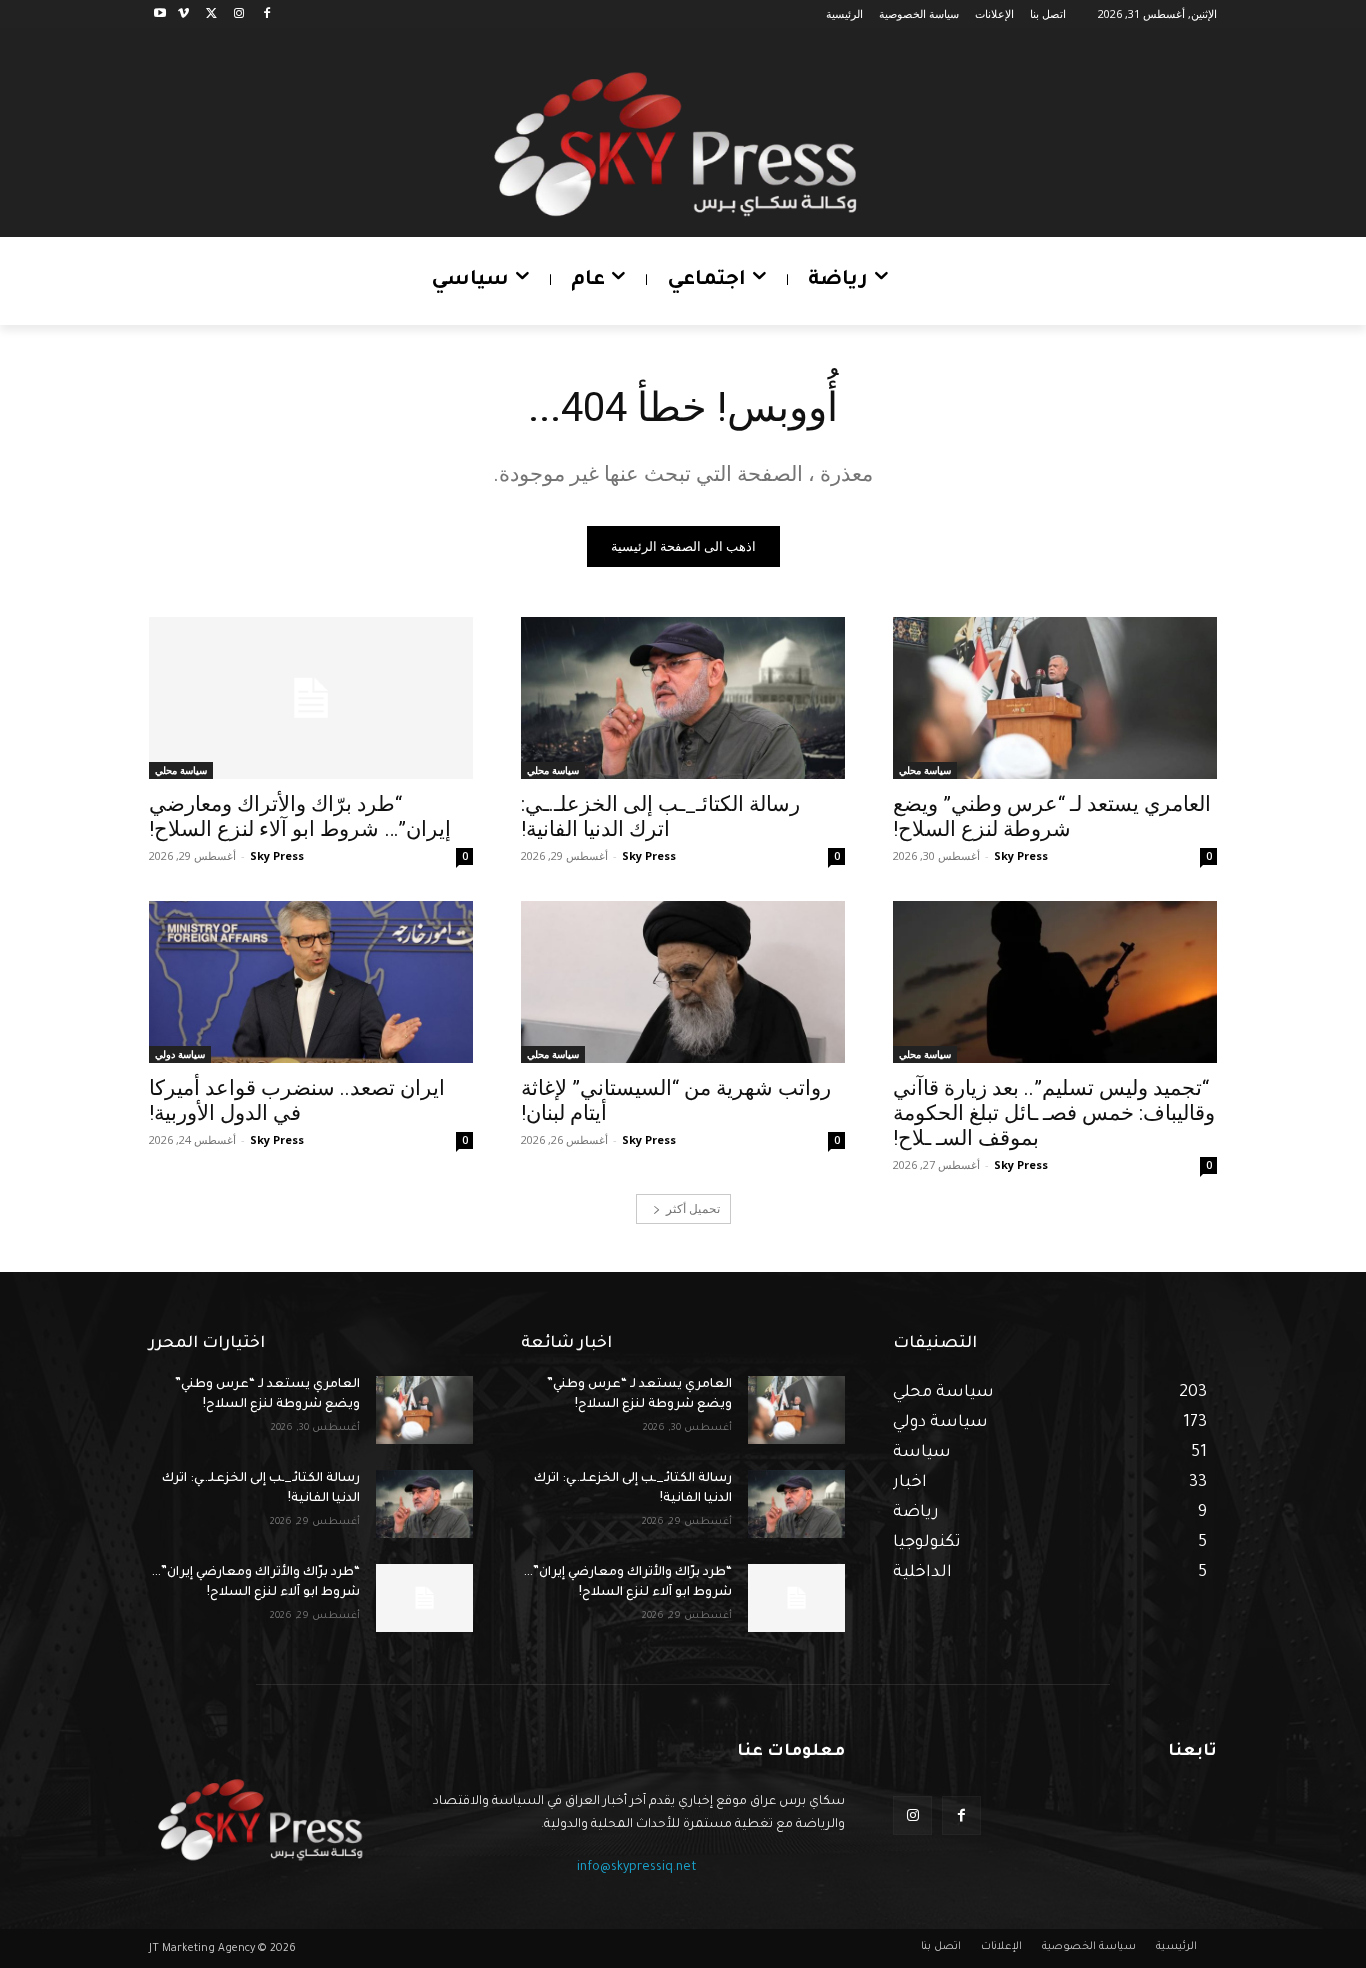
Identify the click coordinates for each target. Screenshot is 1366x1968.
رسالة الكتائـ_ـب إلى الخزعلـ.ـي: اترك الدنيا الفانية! (660, 816)
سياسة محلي (925, 770)
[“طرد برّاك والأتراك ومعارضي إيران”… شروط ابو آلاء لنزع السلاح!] (311, 698)
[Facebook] (266, 14)
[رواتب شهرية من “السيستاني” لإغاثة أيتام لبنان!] (683, 982)
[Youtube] (160, 14)
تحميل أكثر (693, 1208)
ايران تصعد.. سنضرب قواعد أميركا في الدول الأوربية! (297, 1100)
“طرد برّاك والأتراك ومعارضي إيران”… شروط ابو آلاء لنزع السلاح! (300, 816)
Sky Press (1021, 855)
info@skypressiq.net (637, 1868)
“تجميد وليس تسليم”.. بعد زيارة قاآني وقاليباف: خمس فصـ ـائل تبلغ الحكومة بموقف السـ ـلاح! (1054, 1113)
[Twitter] (211, 14)
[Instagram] (238, 14)
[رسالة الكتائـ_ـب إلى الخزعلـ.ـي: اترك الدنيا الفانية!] (683, 698)
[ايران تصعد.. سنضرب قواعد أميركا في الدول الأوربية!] (311, 982)
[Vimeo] (183, 14)
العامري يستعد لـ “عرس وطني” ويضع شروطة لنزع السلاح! (1052, 816)
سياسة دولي (180, 1054)
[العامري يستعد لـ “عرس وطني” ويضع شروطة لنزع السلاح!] (1055, 698)
